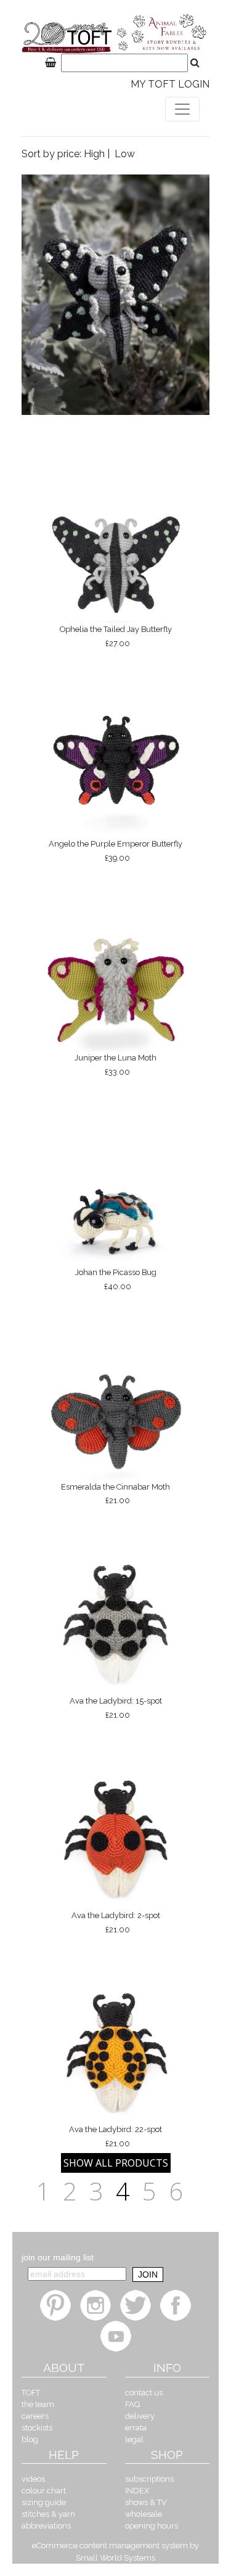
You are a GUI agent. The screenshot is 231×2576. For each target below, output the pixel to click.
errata (136, 2428)
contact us (144, 2393)
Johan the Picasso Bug (116, 1279)
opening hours (152, 2526)
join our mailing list (58, 2257)
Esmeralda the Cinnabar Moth (115, 1494)
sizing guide (44, 2502)
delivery (140, 2416)
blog (30, 2439)
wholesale (144, 2514)
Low (125, 154)
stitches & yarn (48, 2514)
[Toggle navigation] (182, 109)
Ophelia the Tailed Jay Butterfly (116, 636)
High (94, 154)
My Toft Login (170, 84)
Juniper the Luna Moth (115, 1065)
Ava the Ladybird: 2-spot (116, 1922)
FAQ (132, 2404)
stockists (37, 2428)
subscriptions (149, 2479)
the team (38, 2404)
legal (134, 2439)
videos (33, 2479)
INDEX (137, 2491)
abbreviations (46, 2526)
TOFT (31, 2393)
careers (35, 2416)
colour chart (44, 2491)
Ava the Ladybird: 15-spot (116, 1708)
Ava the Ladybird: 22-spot (115, 2136)
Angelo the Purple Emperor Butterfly (115, 851)
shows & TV (146, 2502)
